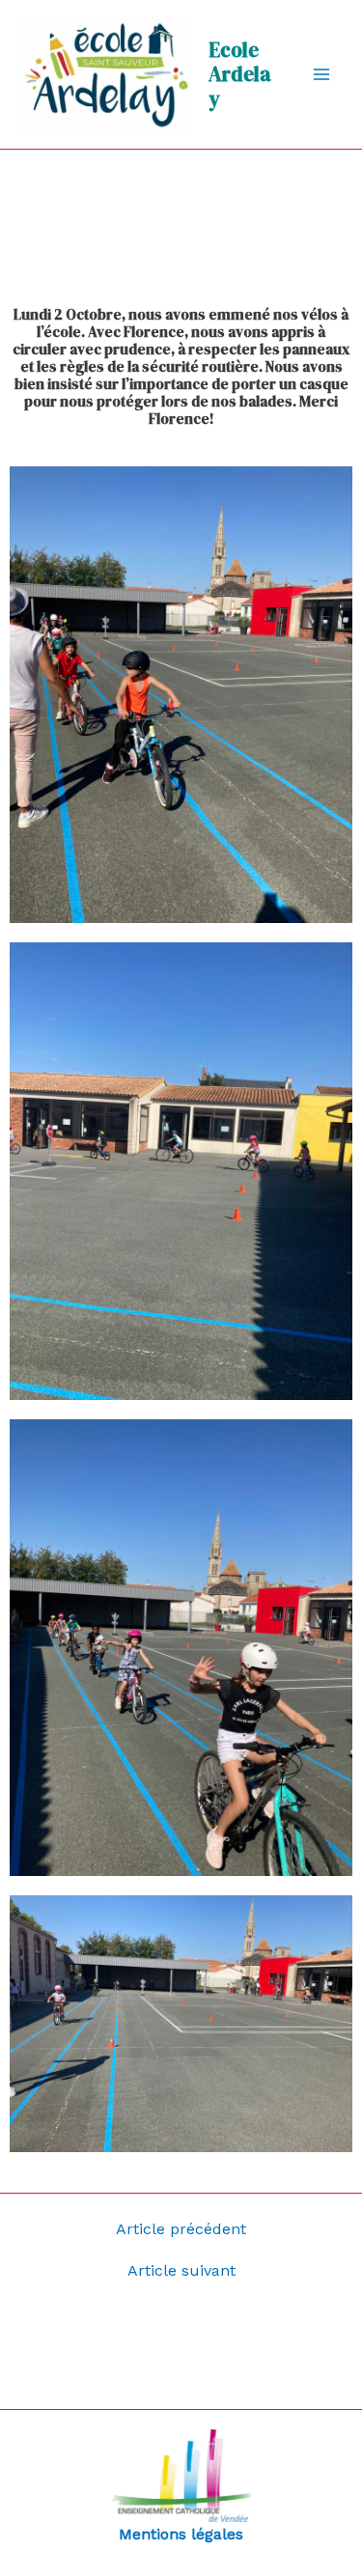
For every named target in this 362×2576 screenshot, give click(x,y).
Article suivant (181, 2271)
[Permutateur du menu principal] (321, 74)
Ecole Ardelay (240, 74)
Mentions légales (181, 2534)
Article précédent (181, 2229)
